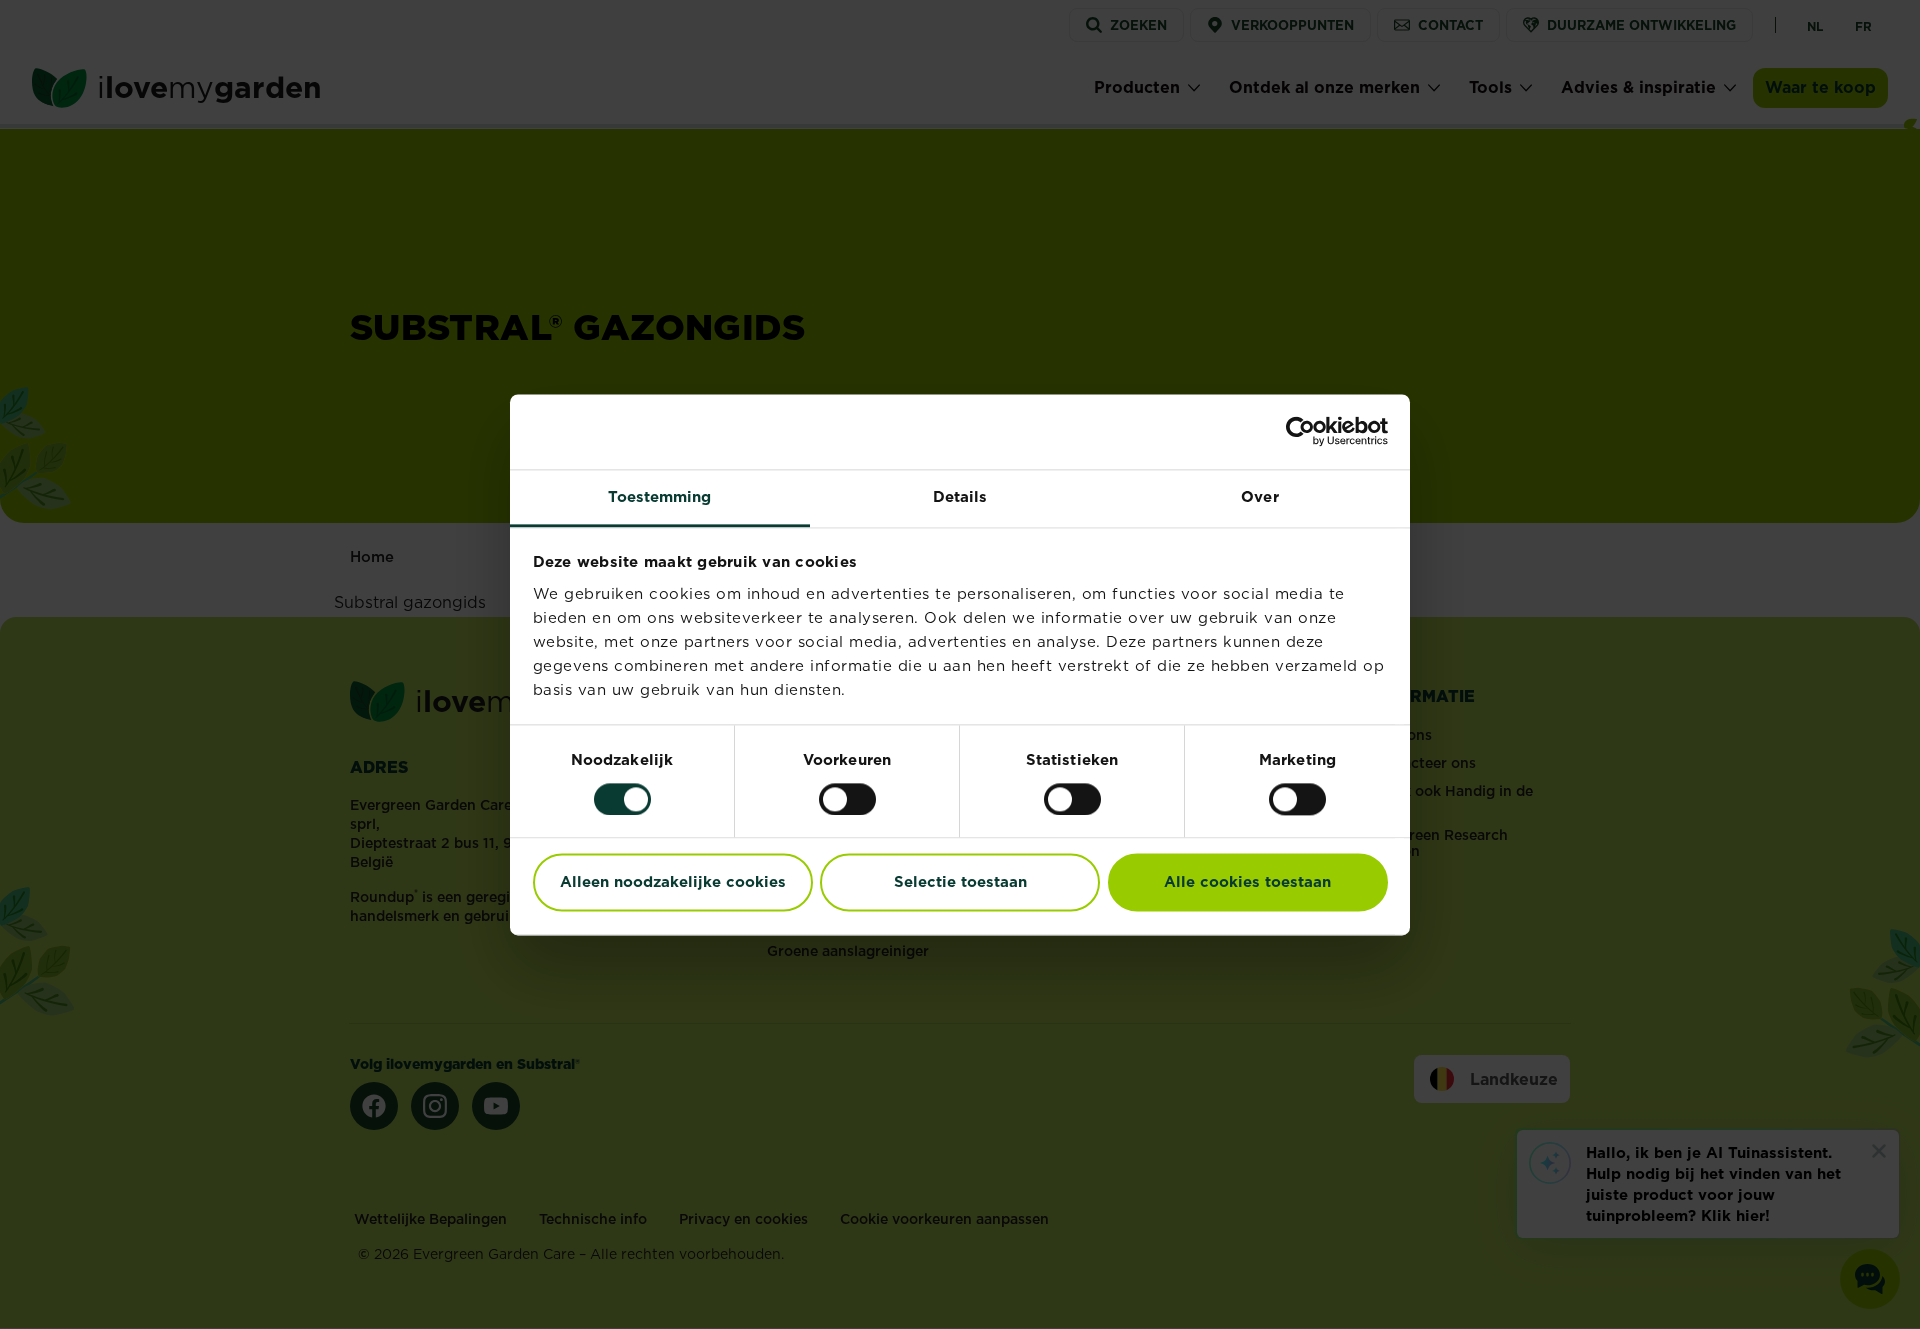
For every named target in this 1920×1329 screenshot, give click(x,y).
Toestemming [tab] (659, 496)
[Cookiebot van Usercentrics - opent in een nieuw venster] (1300, 431)
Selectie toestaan (960, 882)
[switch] (847, 799)
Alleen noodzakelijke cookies (673, 882)
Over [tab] (1259, 496)
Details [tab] (960, 496)
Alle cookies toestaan (1247, 882)
